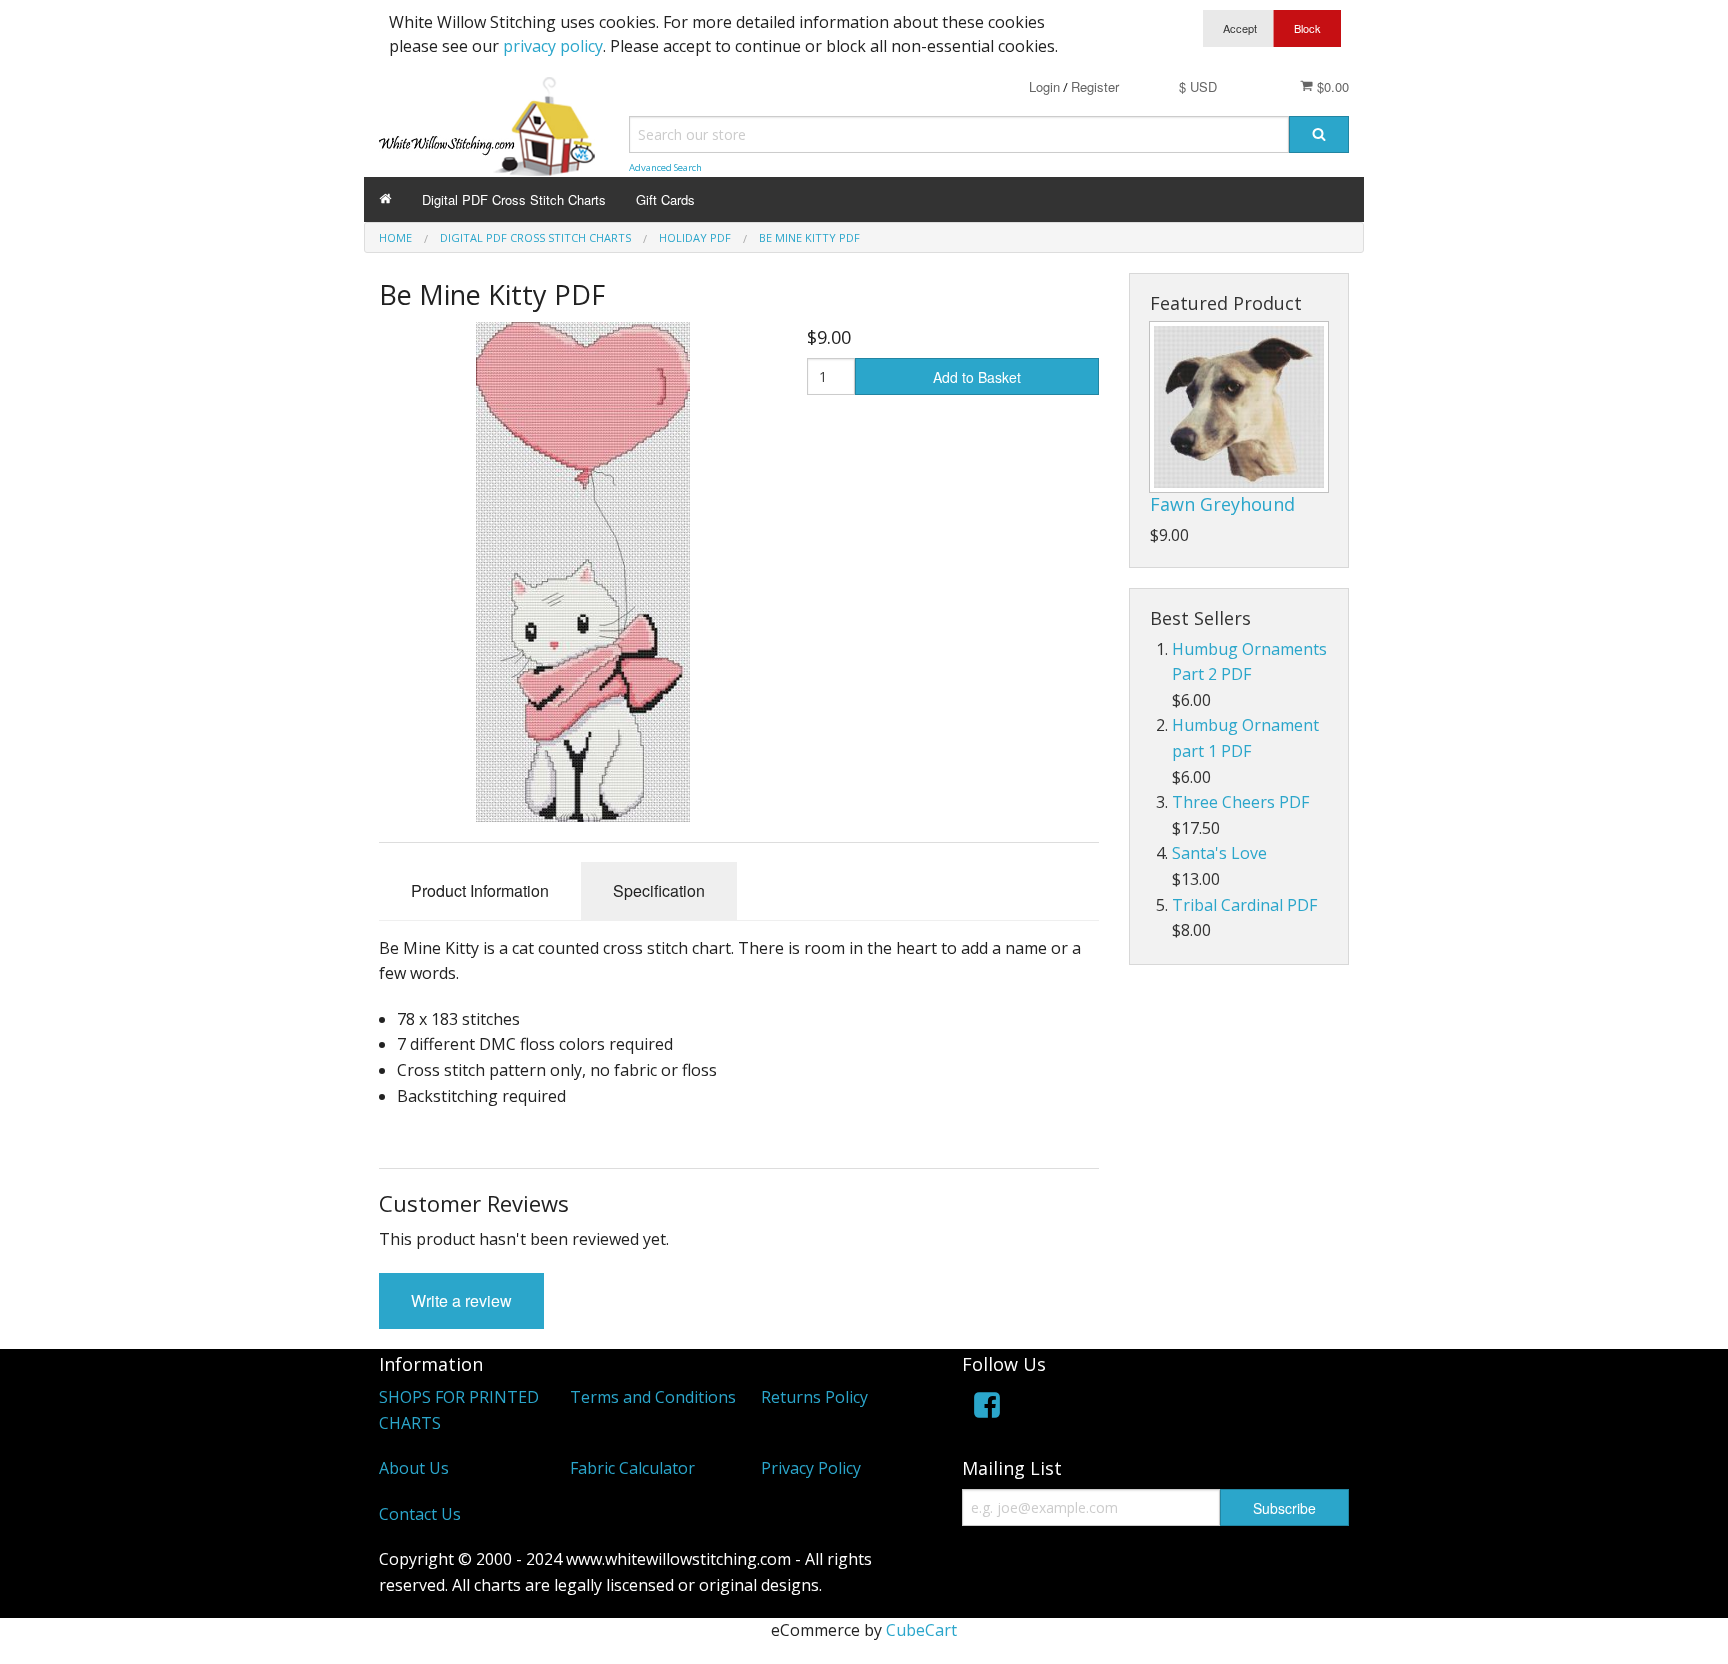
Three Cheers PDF (1240, 802)
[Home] (385, 199)
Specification (659, 890)
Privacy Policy (811, 1468)
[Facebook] (987, 1408)
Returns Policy (814, 1397)
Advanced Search (665, 167)
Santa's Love (1219, 853)
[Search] (1319, 134)
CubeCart (921, 1630)
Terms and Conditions (653, 1397)
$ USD (1198, 86)
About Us (414, 1468)
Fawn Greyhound (1222, 504)
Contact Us (420, 1514)
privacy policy (553, 46)
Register (1095, 86)
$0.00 (1331, 86)
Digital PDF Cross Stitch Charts (514, 199)
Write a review (461, 1300)
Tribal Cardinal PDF (1244, 905)
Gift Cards (665, 199)
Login (1044, 86)
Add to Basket (977, 377)
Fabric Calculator (632, 1468)
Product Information (480, 890)
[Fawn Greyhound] (1239, 407)
